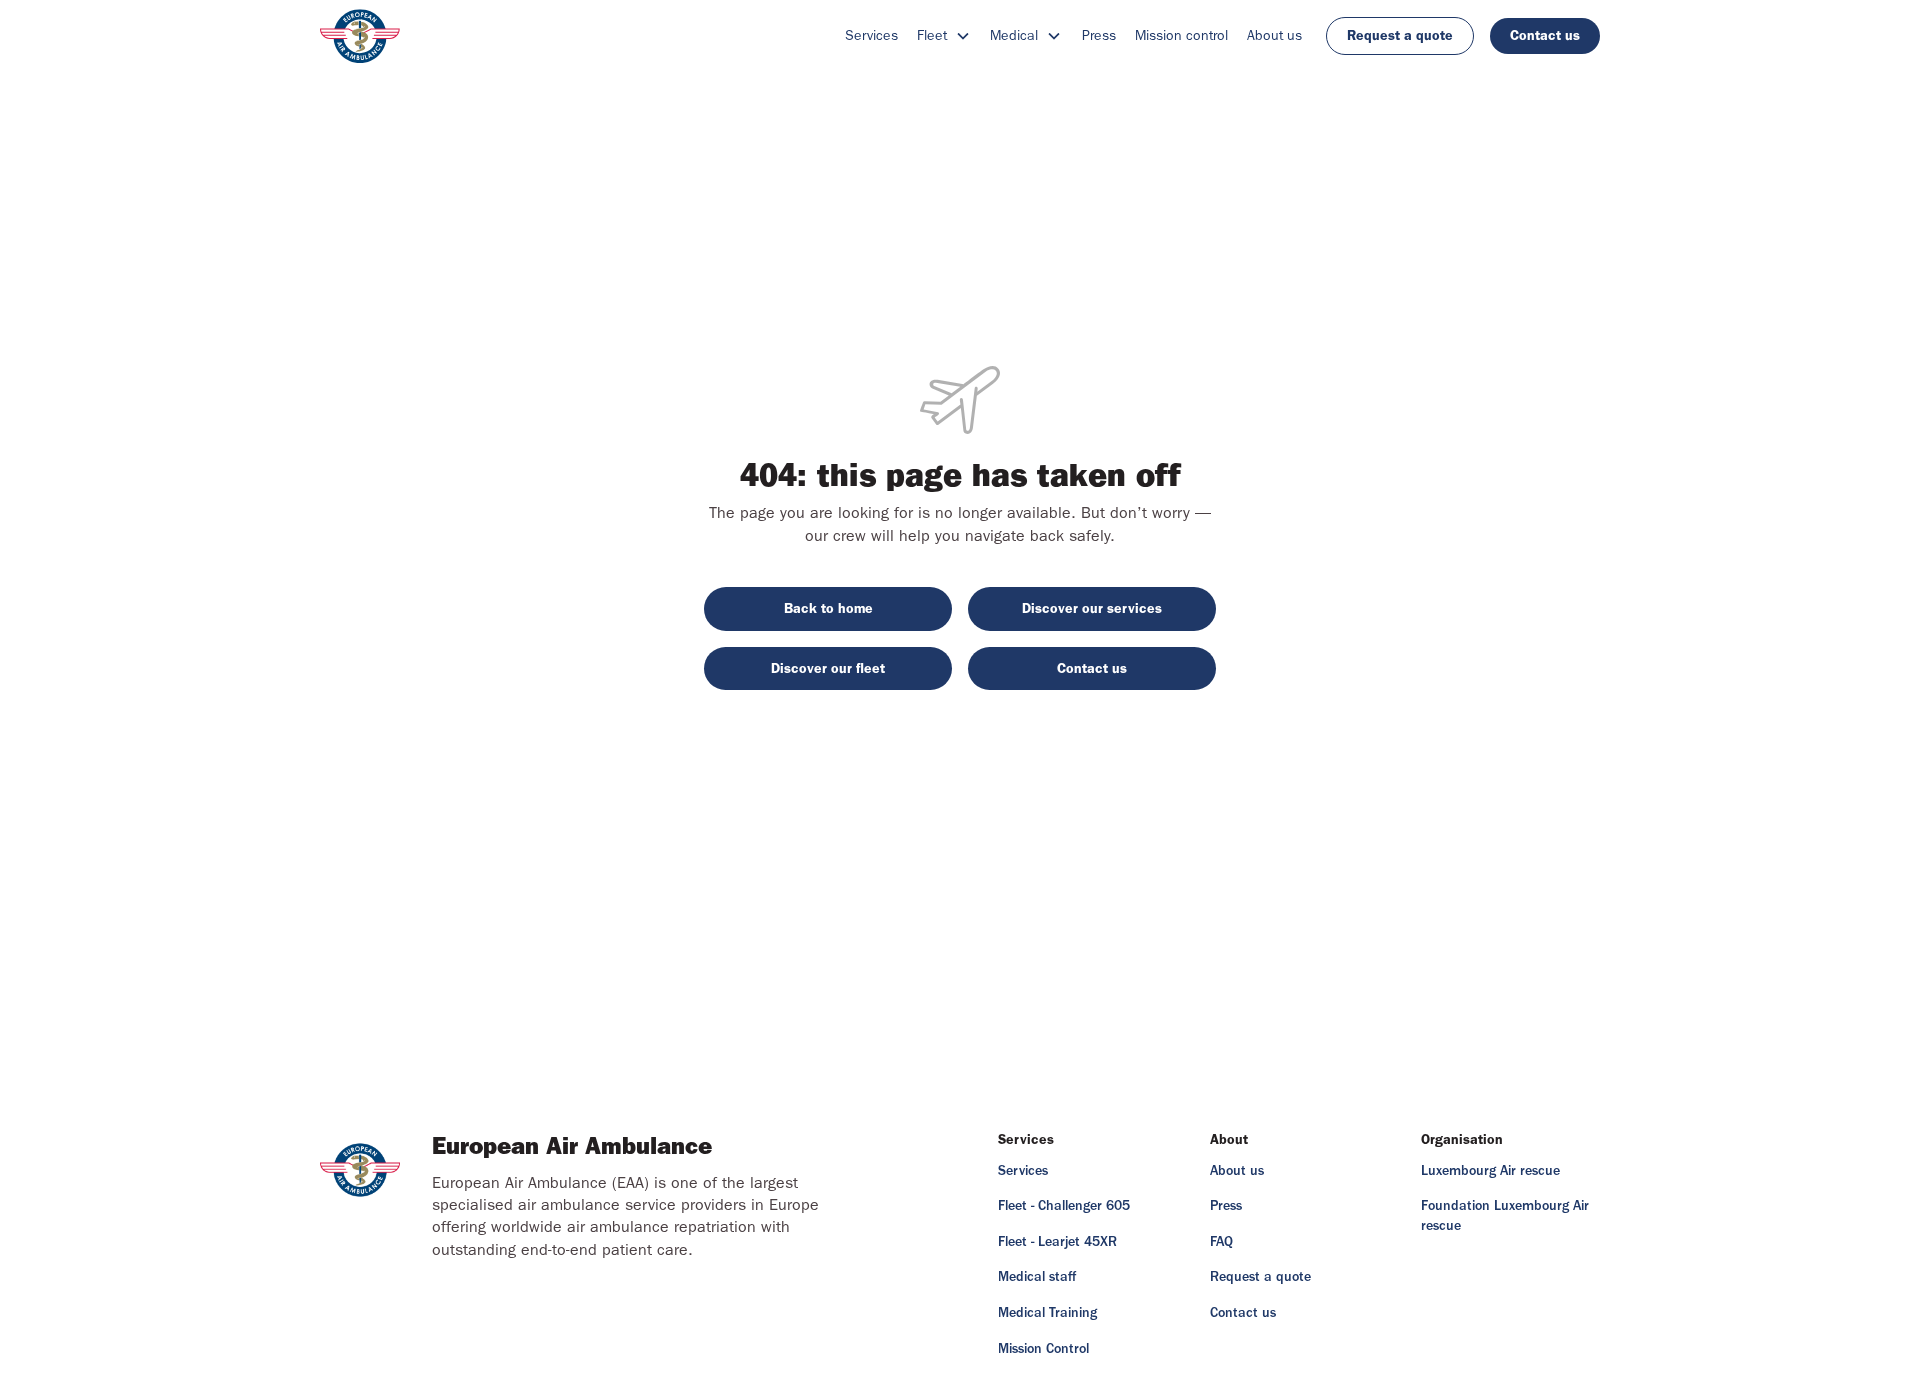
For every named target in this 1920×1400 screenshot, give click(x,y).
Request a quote (1400, 35)
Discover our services (1092, 608)
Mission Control (1043, 1349)
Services (871, 35)
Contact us (1545, 35)
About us (1274, 35)
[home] (360, 35)
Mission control (1181, 35)
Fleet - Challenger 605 (1064, 1206)
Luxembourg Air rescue (1490, 1171)
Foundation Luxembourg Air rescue (1505, 1216)
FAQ (1221, 1242)
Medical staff (1037, 1277)
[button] (944, 35)
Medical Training (1047, 1313)
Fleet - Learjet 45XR (1057, 1242)
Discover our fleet (828, 668)
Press (1099, 35)
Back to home (828, 608)
